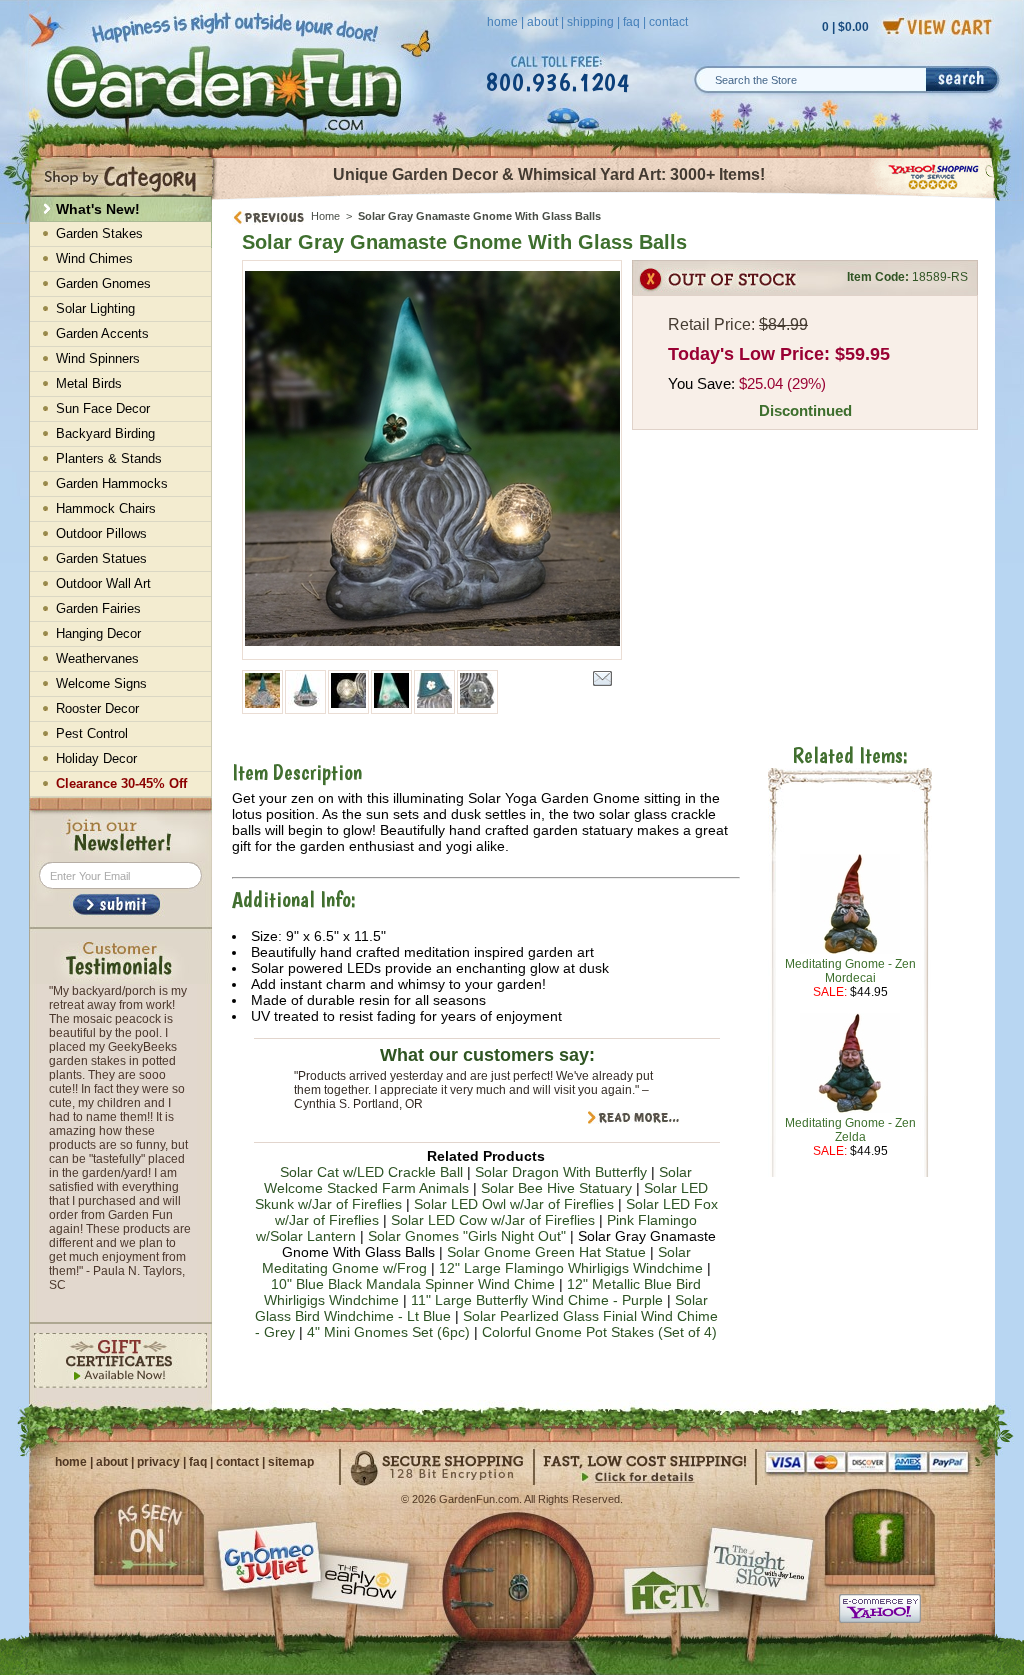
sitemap (291, 1462)
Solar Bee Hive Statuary (556, 1188)
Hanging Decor (98, 633)
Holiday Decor (96, 758)
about (542, 22)
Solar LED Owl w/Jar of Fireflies (514, 1204)
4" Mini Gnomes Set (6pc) (388, 1332)
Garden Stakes (99, 233)
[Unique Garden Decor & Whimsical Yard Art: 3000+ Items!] (604, 198)
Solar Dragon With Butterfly (561, 1172)
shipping (590, 22)
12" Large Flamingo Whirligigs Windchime (571, 1268)
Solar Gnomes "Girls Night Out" (467, 1236)
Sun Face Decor (103, 408)
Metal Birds (89, 383)
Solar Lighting (95, 308)
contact (668, 22)
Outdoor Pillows (101, 533)
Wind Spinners (98, 358)
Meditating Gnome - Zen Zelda (850, 1130)
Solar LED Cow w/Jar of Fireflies (493, 1220)
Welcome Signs (101, 683)
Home (325, 216)
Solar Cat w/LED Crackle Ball (371, 1172)
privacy (158, 1462)
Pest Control (92, 733)
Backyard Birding (105, 433)
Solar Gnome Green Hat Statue (546, 1252)
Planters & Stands (109, 458)
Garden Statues (101, 558)
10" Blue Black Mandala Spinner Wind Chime (413, 1284)
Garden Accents (102, 333)
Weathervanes (97, 658)
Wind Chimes (94, 258)
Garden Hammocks (112, 483)
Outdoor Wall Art (103, 583)
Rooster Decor (97, 708)
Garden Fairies (98, 608)
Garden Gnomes (103, 283)
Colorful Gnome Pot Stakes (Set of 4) (599, 1332)
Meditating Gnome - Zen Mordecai (850, 971)
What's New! (98, 209)
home (502, 22)
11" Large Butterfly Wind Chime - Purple (537, 1300)
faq (631, 22)
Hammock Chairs (106, 508)
